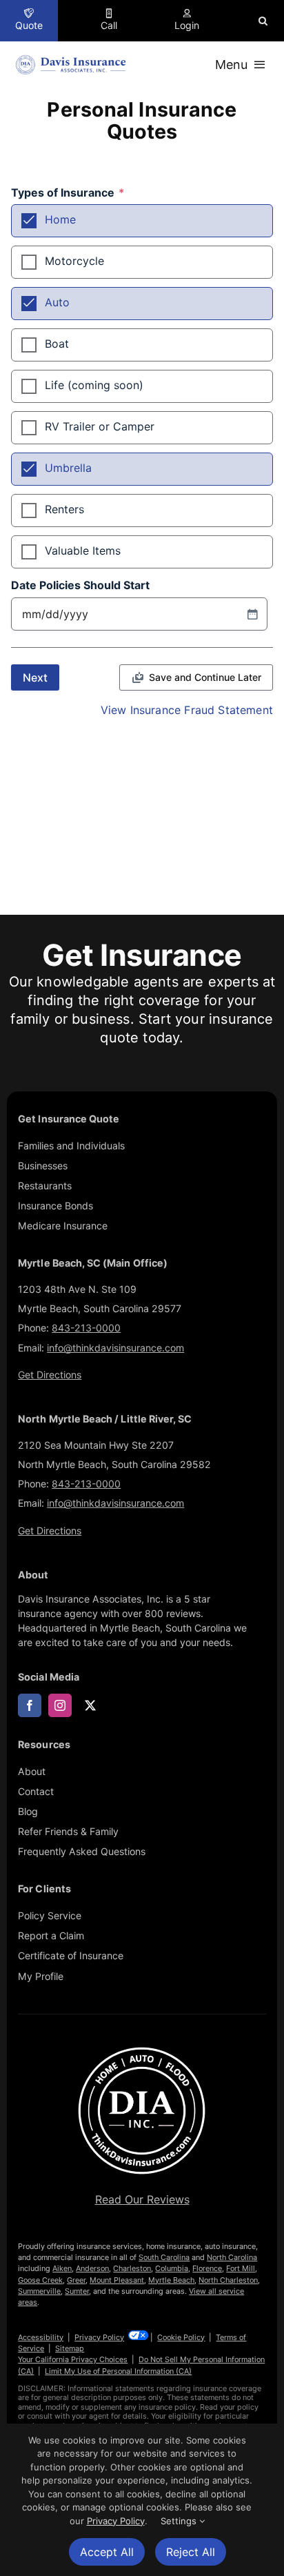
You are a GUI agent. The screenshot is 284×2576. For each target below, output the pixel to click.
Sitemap (70, 2348)
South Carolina (164, 2257)
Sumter (77, 2291)
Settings (180, 2521)
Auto (57, 302)
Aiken (62, 2268)
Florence (207, 2268)
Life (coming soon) (94, 385)
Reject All (191, 2552)
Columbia (172, 2268)
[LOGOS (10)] (142, 2048)
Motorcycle (74, 261)
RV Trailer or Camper (100, 426)
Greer (76, 2280)
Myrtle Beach (171, 2280)
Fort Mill (241, 2268)
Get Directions (50, 1375)
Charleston (132, 2268)
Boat (57, 344)
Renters (64, 509)
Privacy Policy (99, 2337)
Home (60, 219)
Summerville (39, 2291)
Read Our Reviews (142, 2199)
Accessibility (41, 2337)
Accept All (107, 2552)
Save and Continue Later (205, 677)
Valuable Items (83, 551)
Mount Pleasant (117, 2280)
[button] (263, 21)
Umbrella (68, 468)
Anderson (92, 2268)
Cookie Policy (181, 2337)
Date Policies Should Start (80, 586)
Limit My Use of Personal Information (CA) (118, 2371)
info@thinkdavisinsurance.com (115, 1348)
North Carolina (232, 2257)
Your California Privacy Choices (73, 2359)
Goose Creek (40, 2280)
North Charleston (228, 2280)
